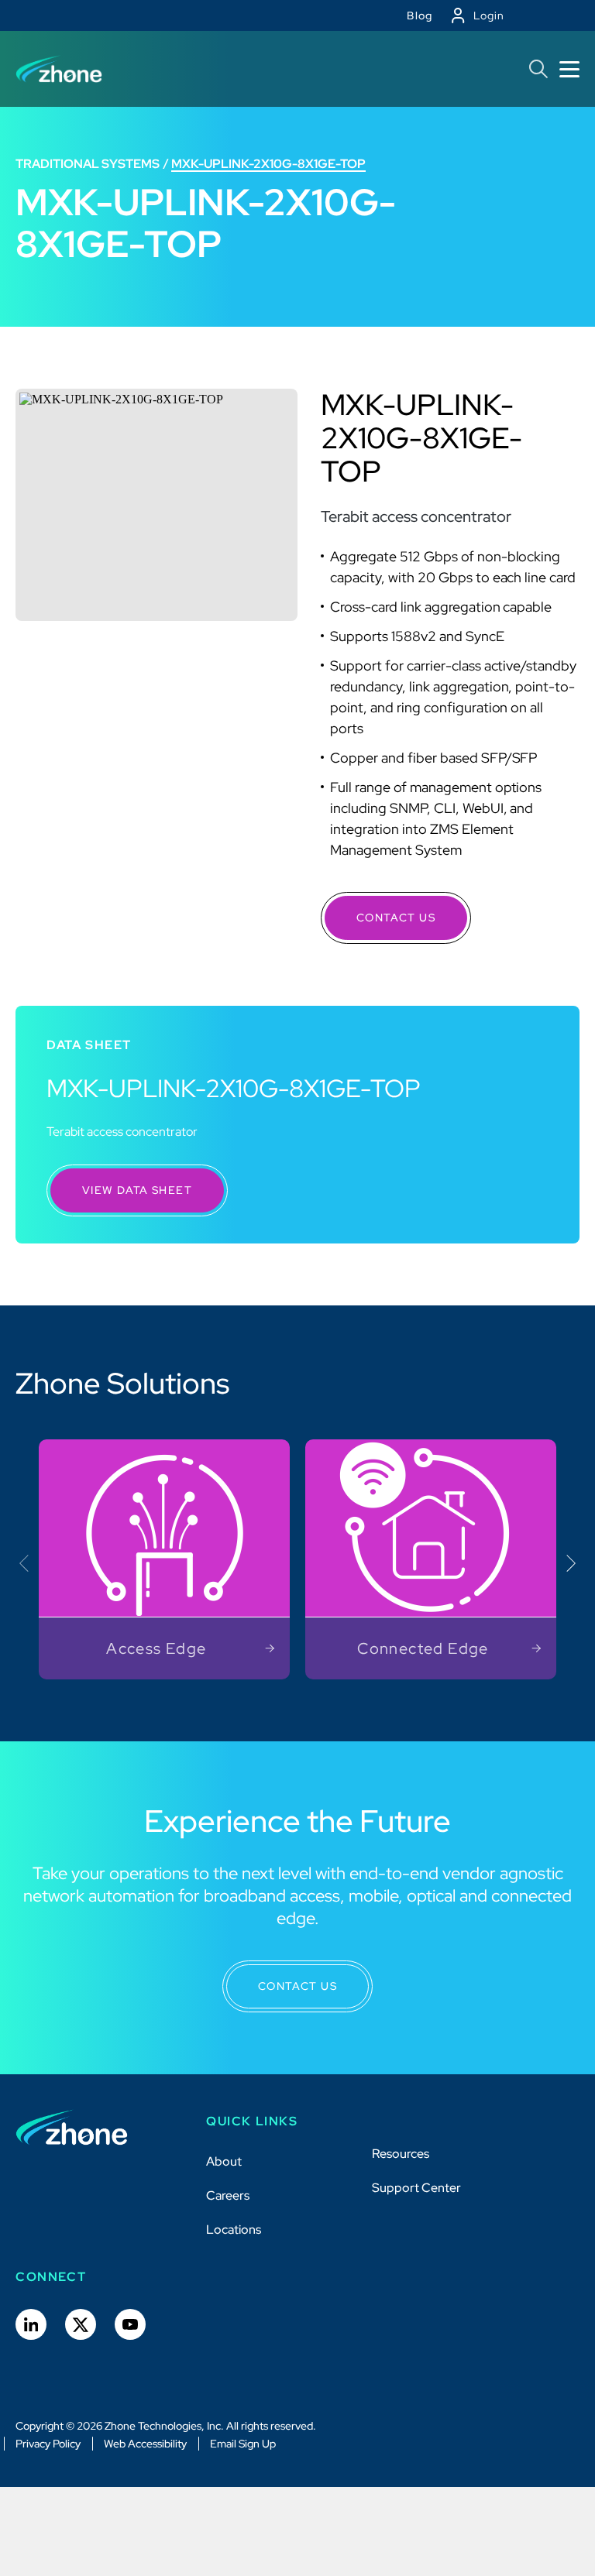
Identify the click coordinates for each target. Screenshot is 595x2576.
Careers (228, 2195)
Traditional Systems (88, 164)
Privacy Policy (48, 2444)
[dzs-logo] (72, 2128)
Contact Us (396, 918)
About (224, 2161)
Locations (234, 2230)
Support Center (416, 2188)
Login (489, 15)
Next (567, 1563)
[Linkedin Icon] (31, 2324)
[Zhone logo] (59, 69)
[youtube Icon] (130, 2324)
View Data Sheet (137, 1190)
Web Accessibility (145, 2444)
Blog (420, 15)
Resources (401, 2154)
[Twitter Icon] (81, 2324)
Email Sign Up (243, 2444)
